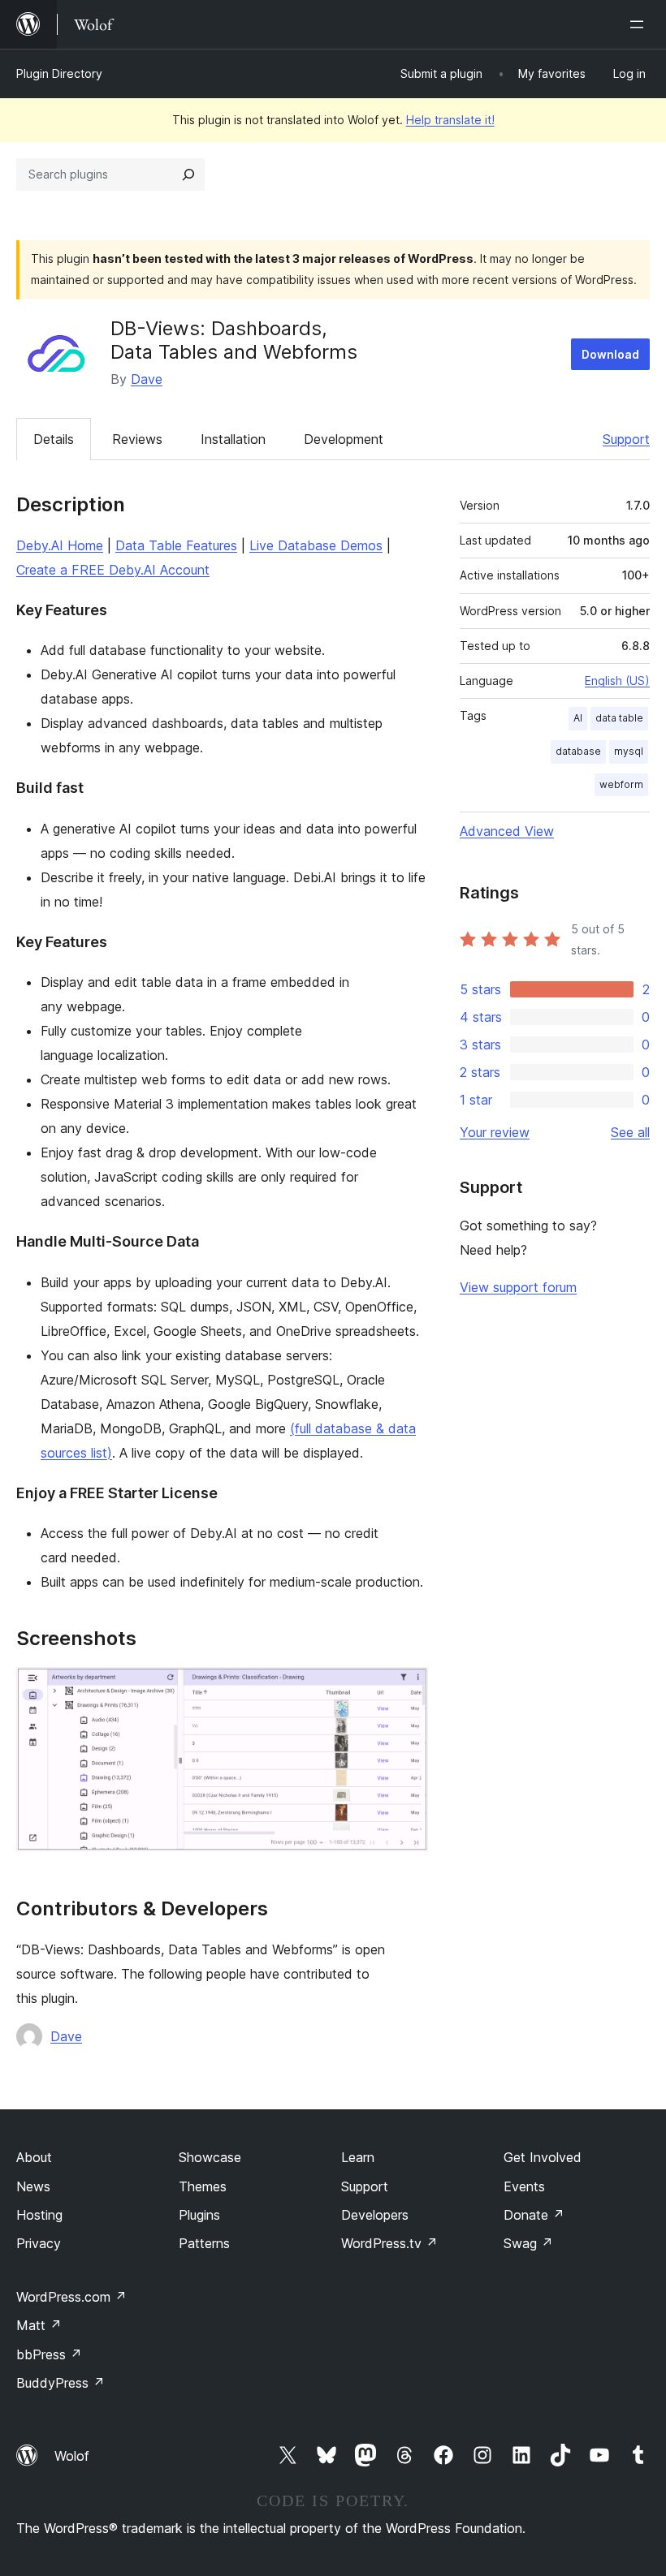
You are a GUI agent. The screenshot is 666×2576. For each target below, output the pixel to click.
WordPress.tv (389, 2243)
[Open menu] (640, 24)
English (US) (617, 681)
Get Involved (543, 2157)
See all (630, 1132)
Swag (528, 2243)
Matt (39, 2325)
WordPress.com (71, 2297)
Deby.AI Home (60, 545)
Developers (375, 2215)
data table (619, 718)
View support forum (518, 1287)
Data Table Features (176, 545)
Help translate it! (450, 120)
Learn (358, 2157)
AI (578, 718)
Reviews (137, 439)
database (578, 751)
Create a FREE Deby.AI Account (113, 570)
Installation (233, 439)
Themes (203, 2186)
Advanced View (507, 831)
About (34, 2157)
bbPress (49, 2354)
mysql (629, 751)
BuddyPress (61, 2383)
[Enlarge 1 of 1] (406, 1689)
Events (524, 2186)
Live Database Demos (316, 545)
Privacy (39, 2243)
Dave (147, 379)
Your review (495, 1132)
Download (610, 354)
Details (54, 439)
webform (621, 784)
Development (344, 439)
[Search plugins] (188, 174)
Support (626, 439)
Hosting (39, 2215)
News (33, 2186)
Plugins (199, 2215)
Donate (534, 2215)
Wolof (72, 2456)
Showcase (210, 2157)
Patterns (204, 2243)
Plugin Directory (59, 73)
